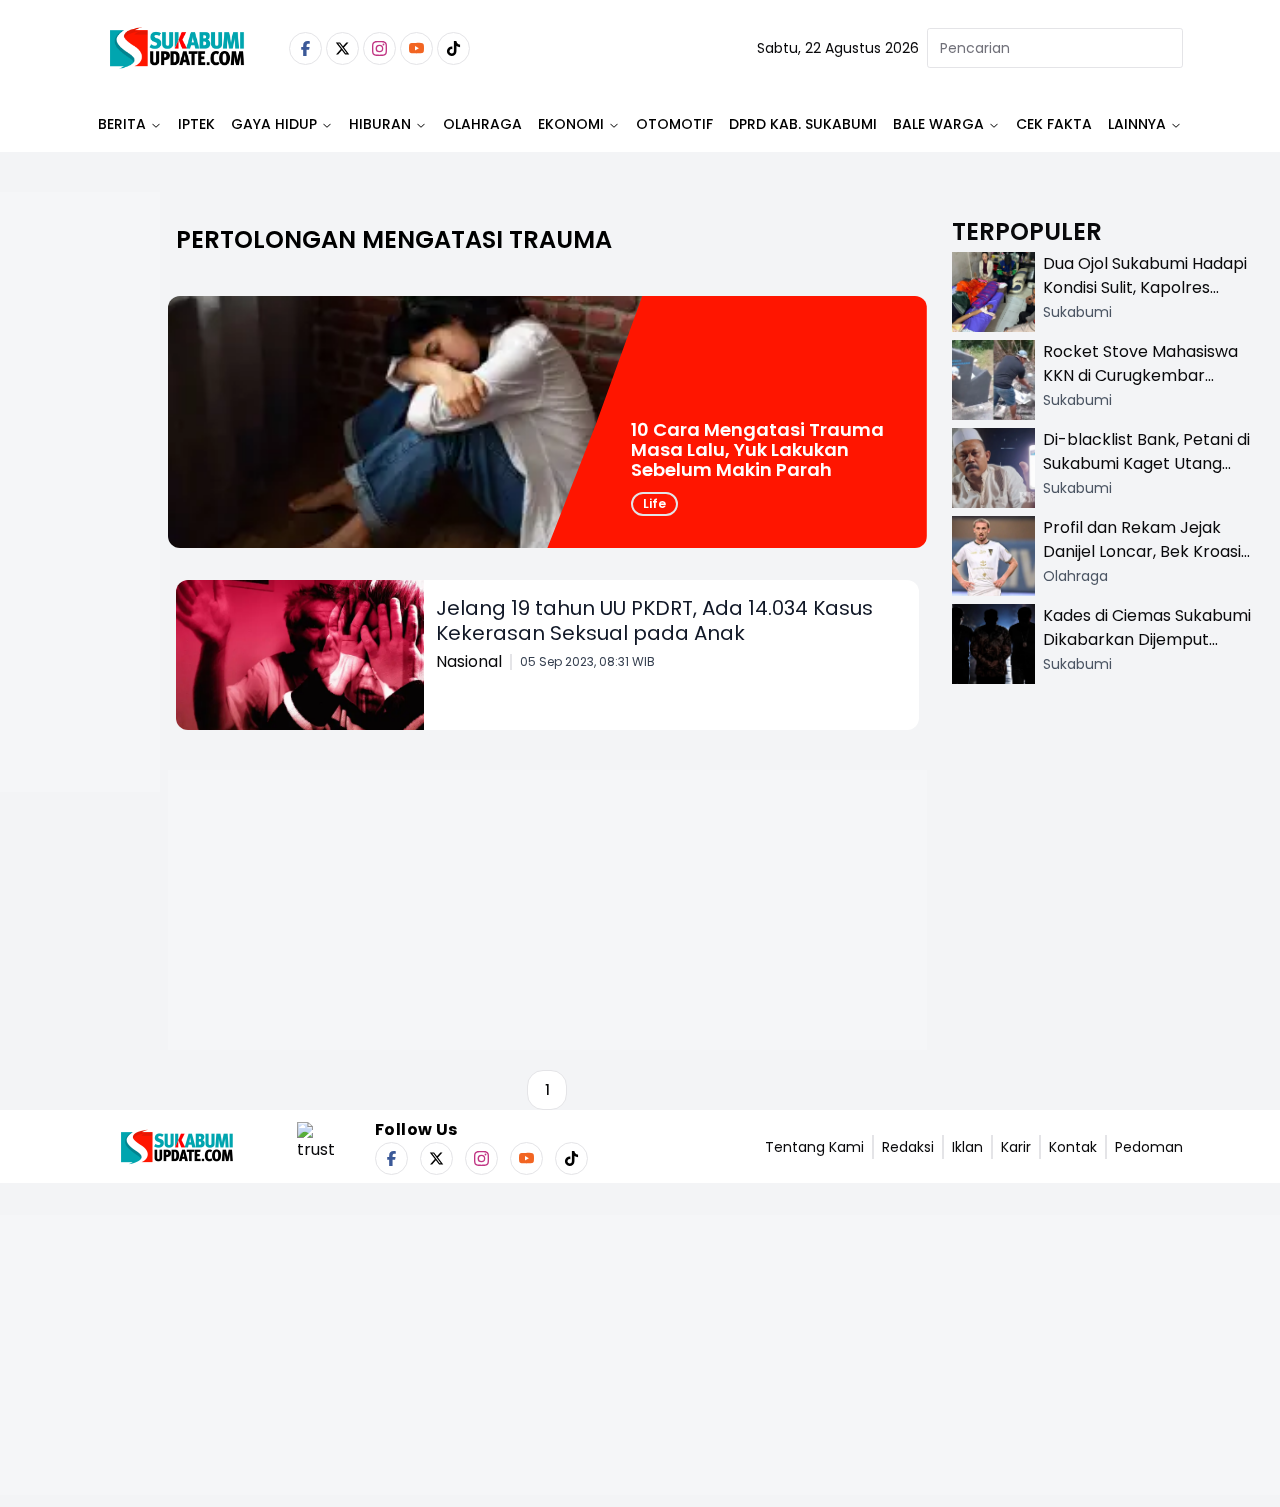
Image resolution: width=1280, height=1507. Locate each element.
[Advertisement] (80, 556)
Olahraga (482, 124)
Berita (122, 124)
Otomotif (674, 124)
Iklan (967, 1147)
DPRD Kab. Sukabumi (803, 124)
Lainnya (1137, 124)
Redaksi (908, 1147)
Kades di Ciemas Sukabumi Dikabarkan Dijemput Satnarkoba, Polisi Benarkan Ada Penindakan (1147, 651)
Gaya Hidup (274, 124)
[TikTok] (453, 48)
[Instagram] (379, 48)
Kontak (1073, 1147)
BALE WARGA (938, 124)
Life (654, 503)
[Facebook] (305, 48)
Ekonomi (571, 124)
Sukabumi (1077, 312)
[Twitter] (342, 48)
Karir (1016, 1147)
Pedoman (1149, 1147)
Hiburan (380, 124)
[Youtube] (416, 48)
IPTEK (196, 124)
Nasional (469, 661)
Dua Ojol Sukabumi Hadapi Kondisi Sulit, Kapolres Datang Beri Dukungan (1145, 287)
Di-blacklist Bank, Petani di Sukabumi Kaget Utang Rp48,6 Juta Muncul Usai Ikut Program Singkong (1146, 475)
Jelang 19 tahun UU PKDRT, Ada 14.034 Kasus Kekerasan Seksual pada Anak (654, 620)
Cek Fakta (1054, 124)
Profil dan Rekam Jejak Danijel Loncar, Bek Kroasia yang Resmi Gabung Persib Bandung (1147, 563)
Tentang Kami (814, 1147)
